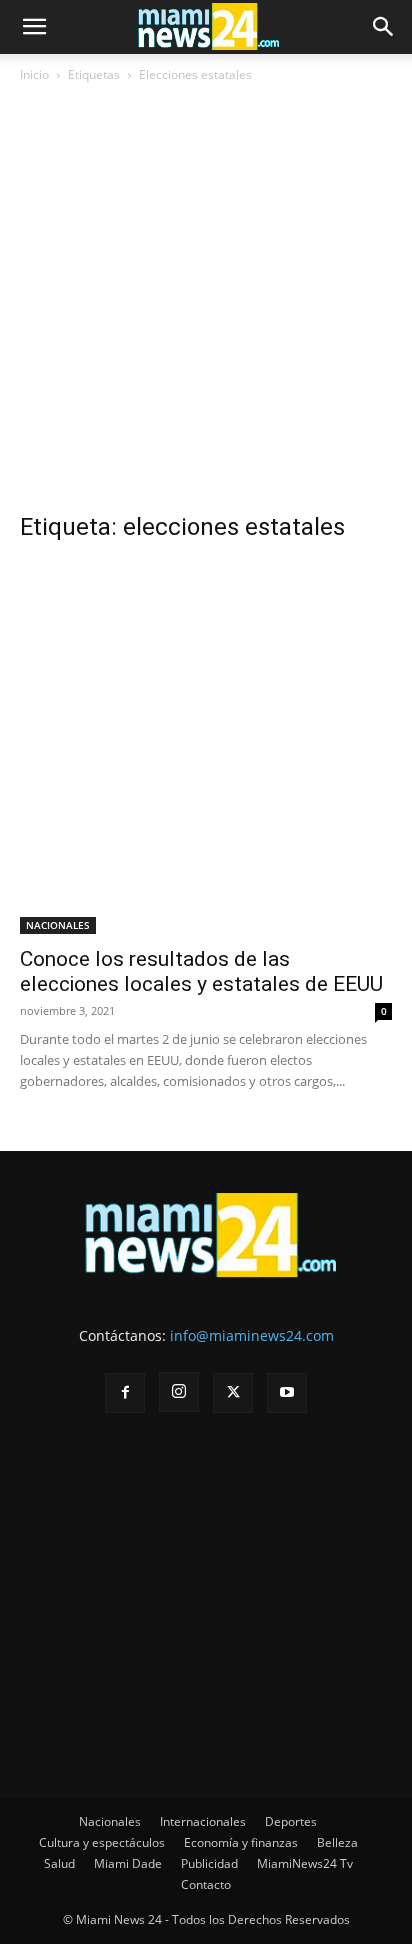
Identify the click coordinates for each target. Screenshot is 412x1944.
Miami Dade (128, 1863)
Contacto (206, 1884)
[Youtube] (287, 1393)
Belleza (337, 1842)
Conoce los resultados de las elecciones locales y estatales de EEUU (201, 971)
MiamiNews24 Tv (305, 1863)
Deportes (291, 1821)
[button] (34, 27)
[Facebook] (125, 1393)
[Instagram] (179, 1392)
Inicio (34, 74)
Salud (59, 1863)
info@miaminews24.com (252, 1335)
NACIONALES (58, 925)
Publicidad (209, 1863)
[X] (233, 1393)
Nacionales (110, 1821)
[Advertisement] (206, 305)
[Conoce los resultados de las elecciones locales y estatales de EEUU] (206, 748)
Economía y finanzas (241, 1842)
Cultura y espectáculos (102, 1842)
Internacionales (203, 1821)
